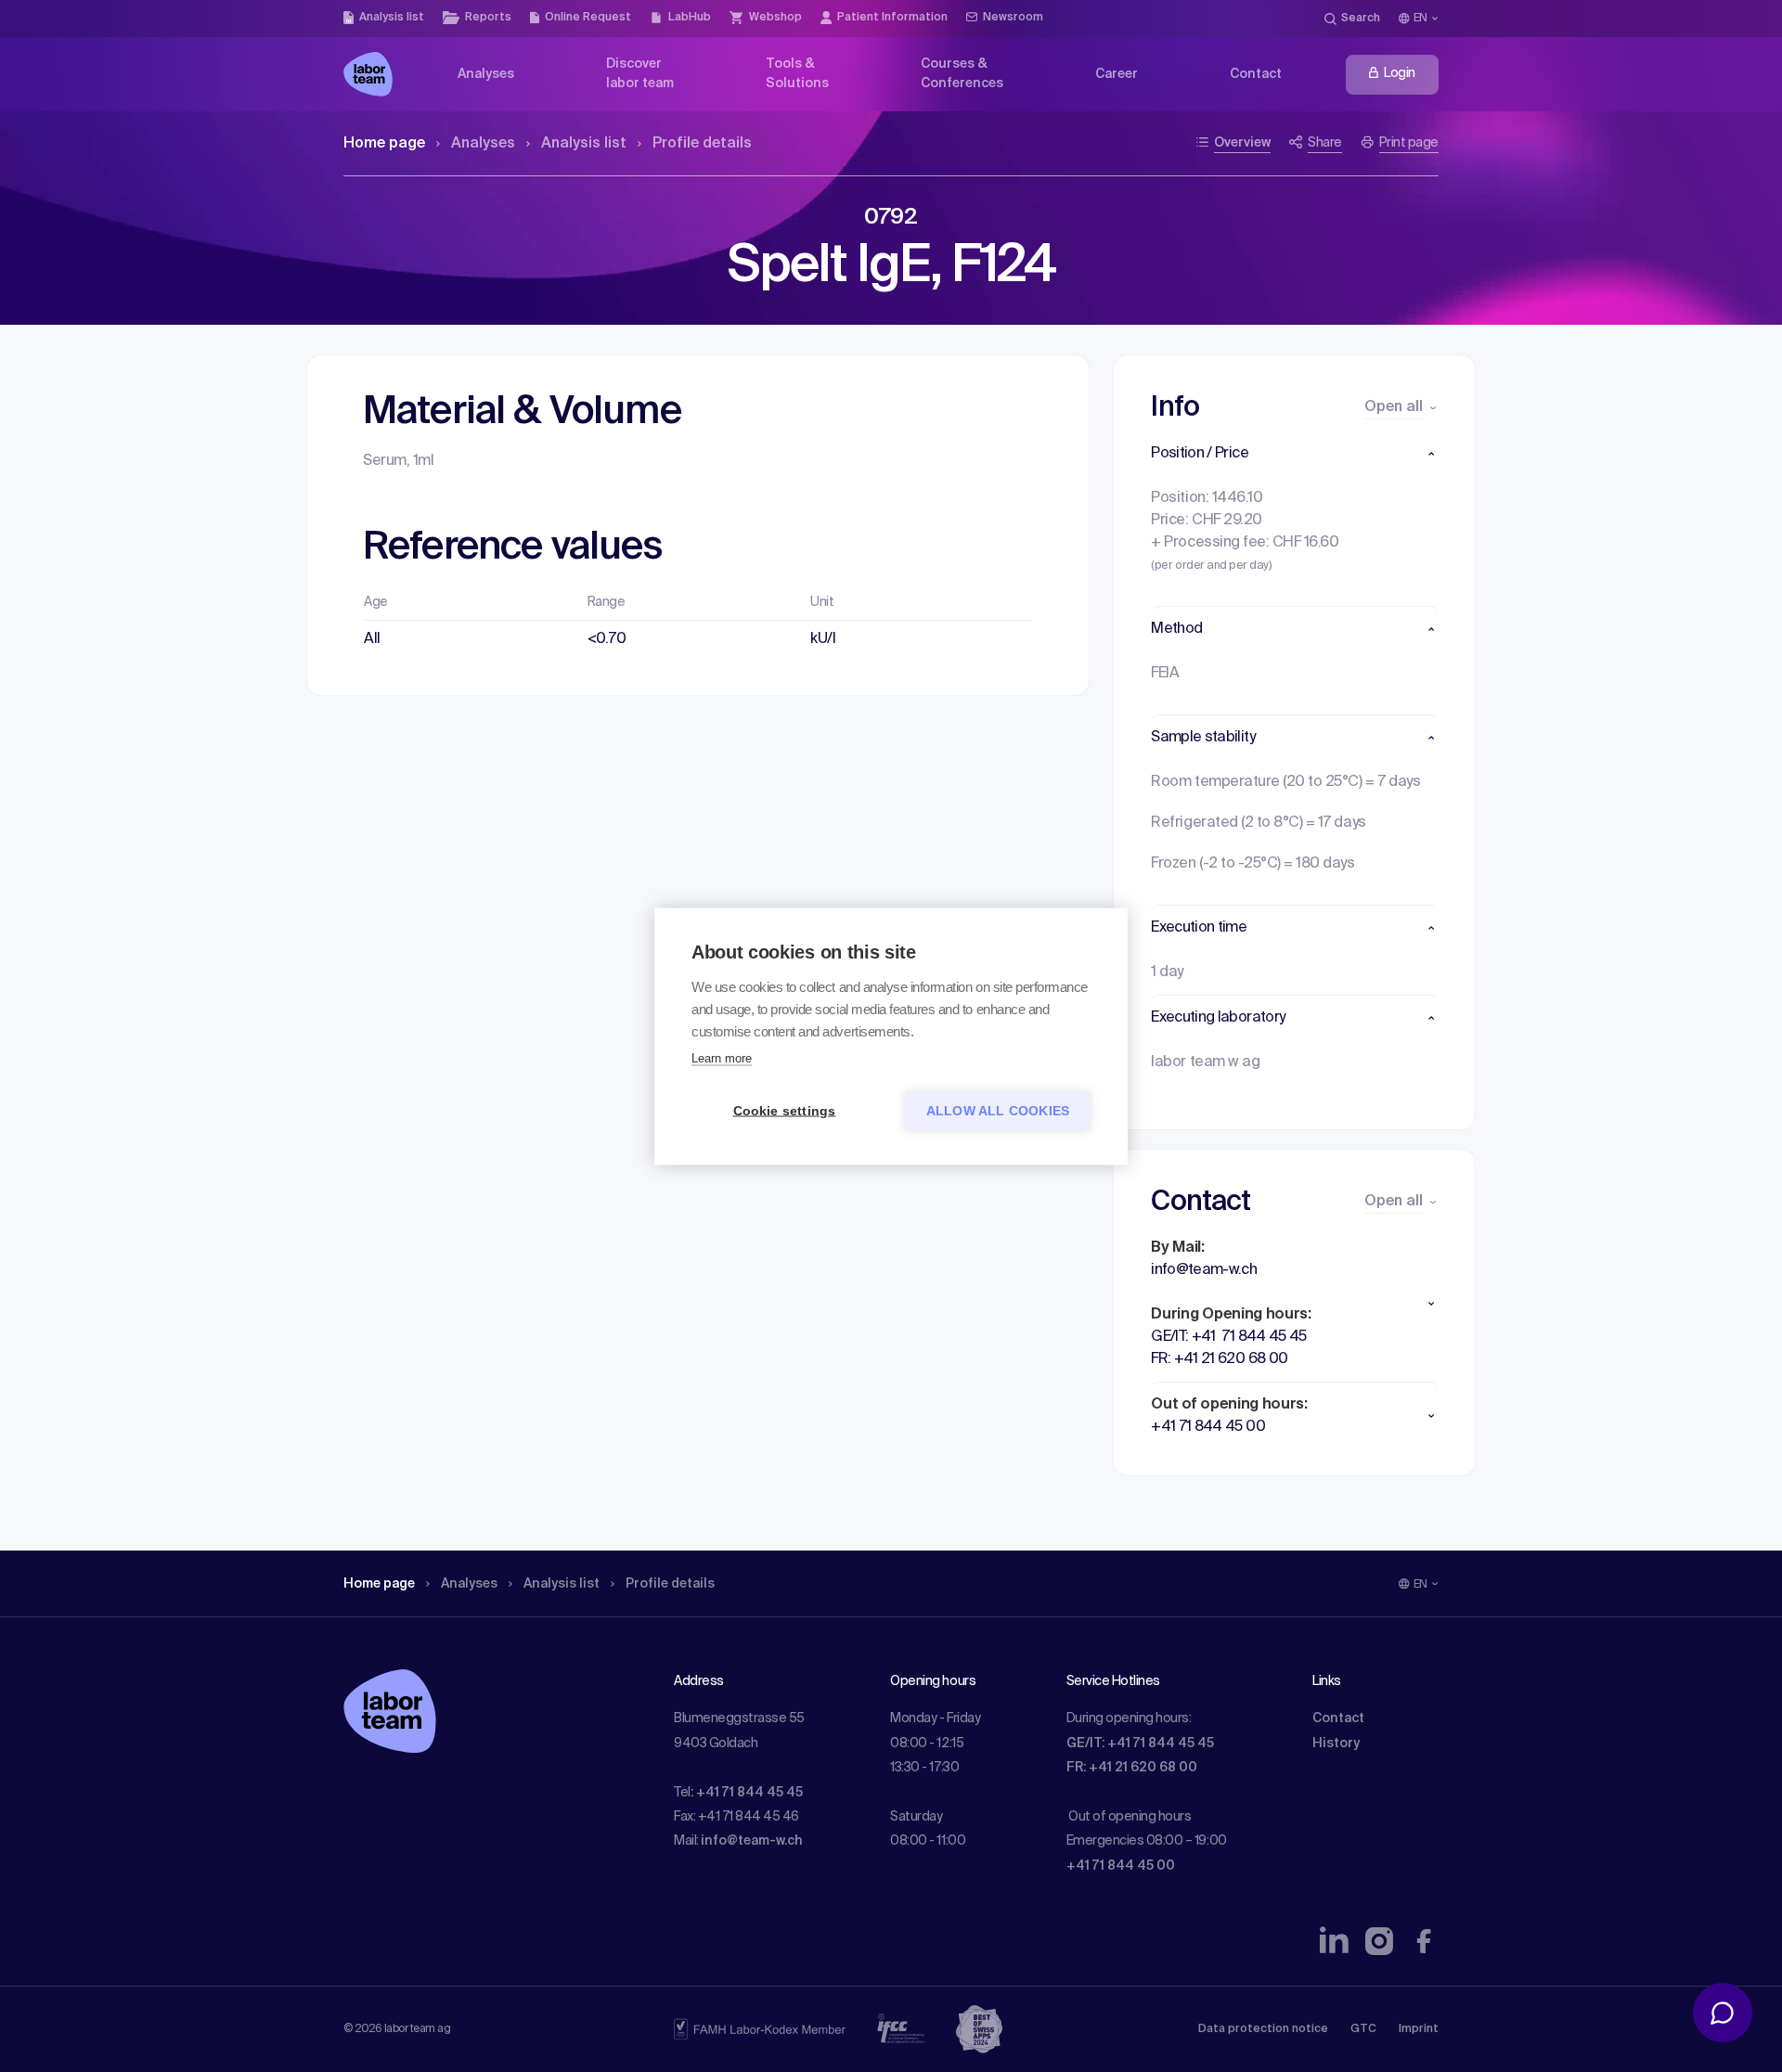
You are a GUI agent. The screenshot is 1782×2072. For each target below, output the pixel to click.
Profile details (702, 144)
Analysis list (584, 144)
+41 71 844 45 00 (1121, 1866)
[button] (1294, 454)
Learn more (722, 1057)
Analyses (483, 144)
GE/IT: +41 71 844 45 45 (1140, 1744)
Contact (1338, 1718)
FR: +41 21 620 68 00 (1132, 1768)
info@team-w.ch (752, 1841)
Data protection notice (1263, 2029)
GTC (1363, 2029)
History (1336, 1744)
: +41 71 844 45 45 (747, 1793)
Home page (384, 144)
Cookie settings (785, 1110)
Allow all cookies (998, 1110)
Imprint (1419, 2029)
